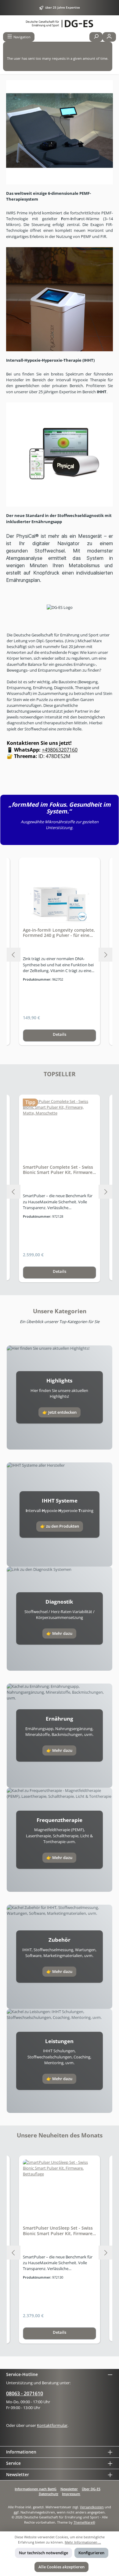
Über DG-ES (91, 2489)
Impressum (71, 2494)
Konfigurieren (91, 2553)
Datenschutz (49, 2494)
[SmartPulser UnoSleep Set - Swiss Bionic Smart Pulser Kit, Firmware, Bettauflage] (60, 2190)
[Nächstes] (105, 955)
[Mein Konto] (109, 37)
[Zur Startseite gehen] (60, 24)
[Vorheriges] (14, 955)
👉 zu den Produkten (60, 1526)
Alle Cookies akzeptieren (61, 2567)
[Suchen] (96, 37)
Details (60, 1034)
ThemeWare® (84, 2522)
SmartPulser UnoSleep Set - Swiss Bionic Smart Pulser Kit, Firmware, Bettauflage (58, 2231)
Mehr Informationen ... (83, 2542)
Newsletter (69, 2489)
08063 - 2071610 (25, 2393)
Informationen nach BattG (36, 2489)
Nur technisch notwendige (43, 2553)
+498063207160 (60, 750)
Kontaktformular (52, 2425)
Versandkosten (92, 2507)
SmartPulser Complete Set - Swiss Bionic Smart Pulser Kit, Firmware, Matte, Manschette (58, 1170)
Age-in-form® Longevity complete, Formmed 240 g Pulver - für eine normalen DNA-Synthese (59, 933)
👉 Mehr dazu (59, 1633)
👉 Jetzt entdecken (60, 1412)
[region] (60, 955)
